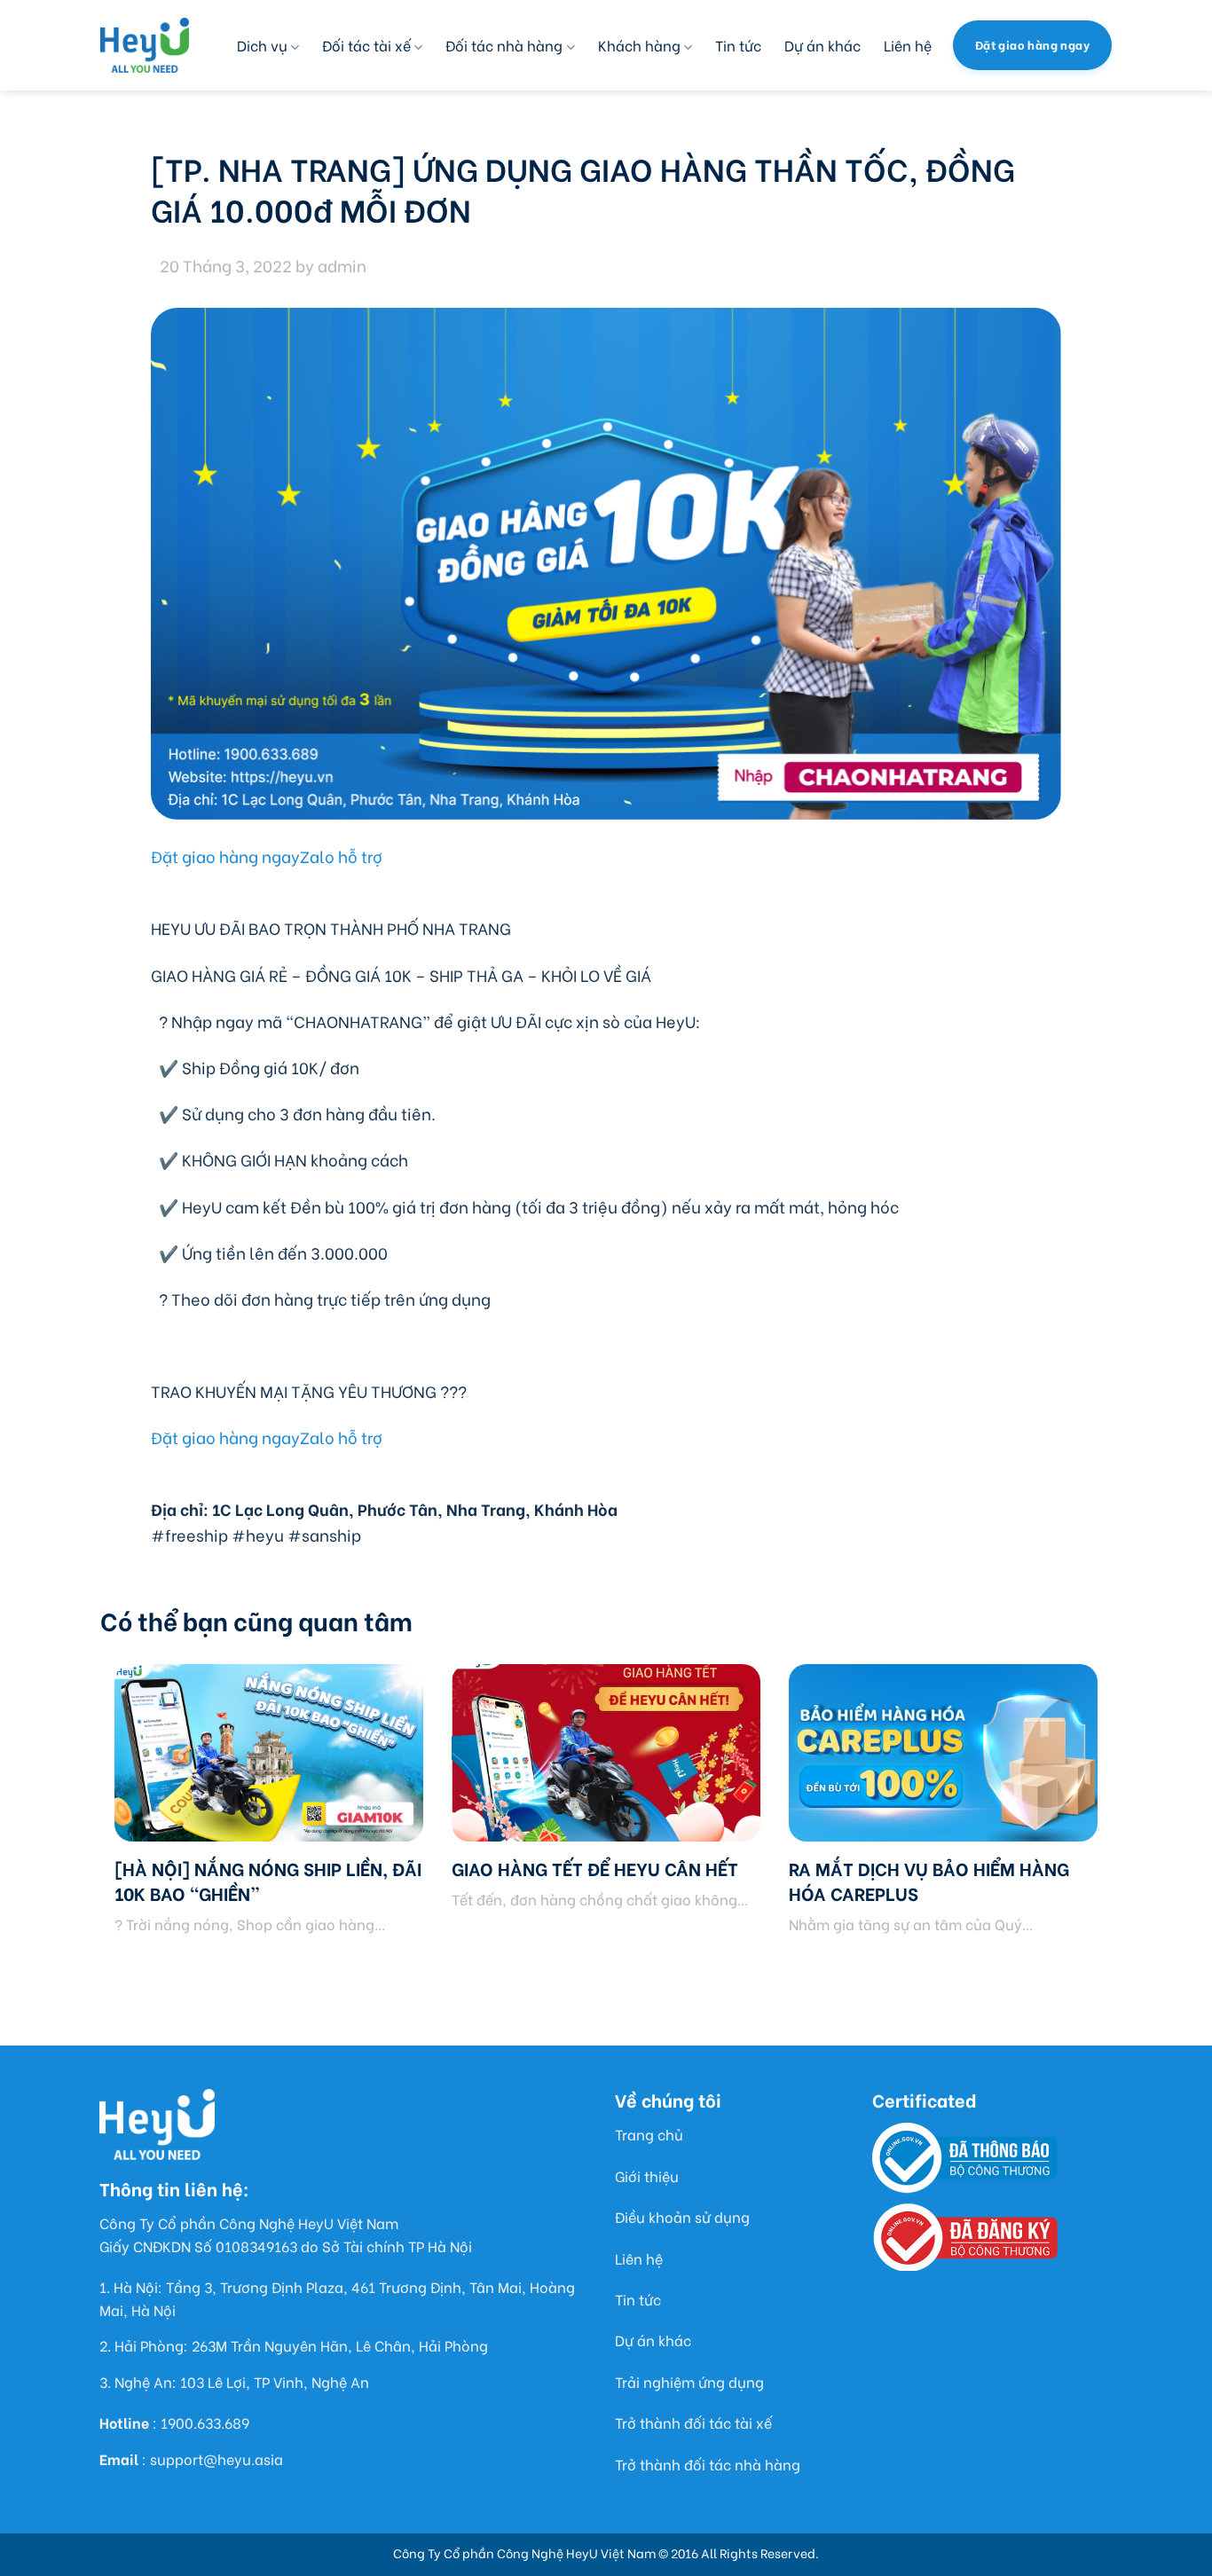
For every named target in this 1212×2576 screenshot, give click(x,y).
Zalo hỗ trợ (341, 856)
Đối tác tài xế (366, 45)
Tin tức (738, 45)
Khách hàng (639, 45)
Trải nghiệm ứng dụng (689, 2381)
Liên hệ (908, 45)
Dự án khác (822, 45)
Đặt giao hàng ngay (225, 856)
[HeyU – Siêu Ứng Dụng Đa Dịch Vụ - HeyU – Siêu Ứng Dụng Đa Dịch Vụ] (145, 45)
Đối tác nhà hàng (504, 45)
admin (342, 265)
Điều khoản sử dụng (682, 2216)
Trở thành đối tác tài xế (693, 2422)
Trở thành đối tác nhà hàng (708, 2464)
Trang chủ (649, 2134)
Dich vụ (262, 45)
